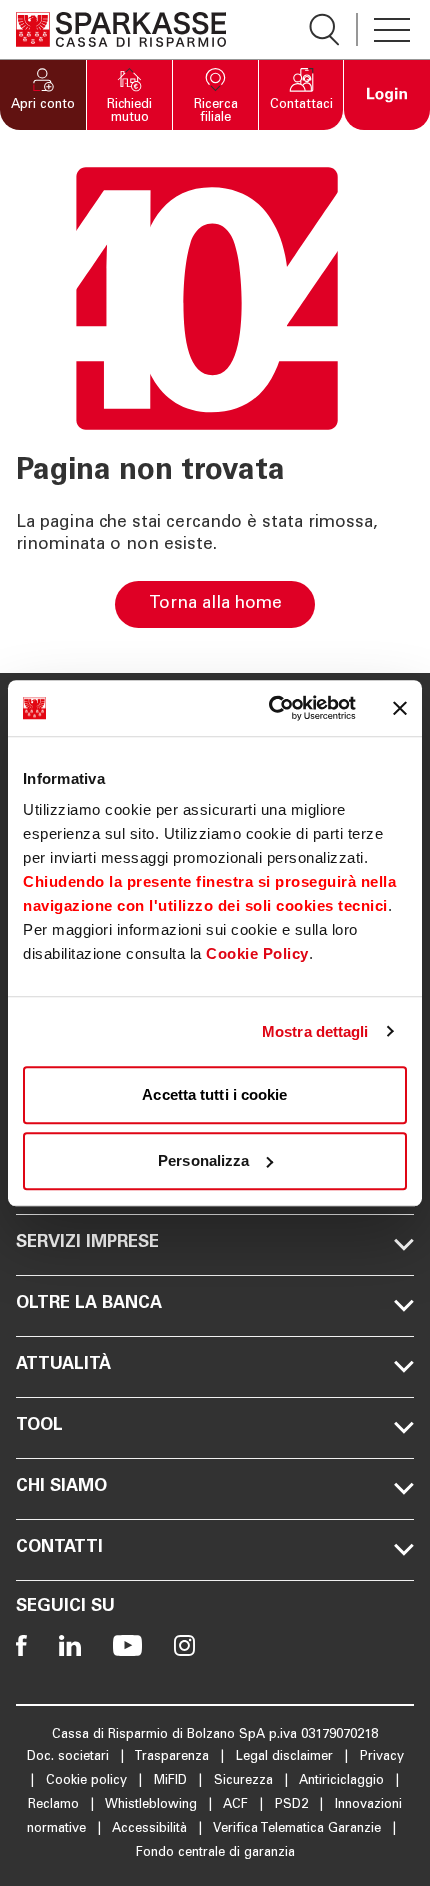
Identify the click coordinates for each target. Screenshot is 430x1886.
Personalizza (203, 1160)
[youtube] (127, 1645)
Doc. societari (70, 1757)
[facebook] (21, 1645)
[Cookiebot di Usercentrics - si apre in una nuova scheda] (270, 708)
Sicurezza (245, 1781)
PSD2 (293, 1805)
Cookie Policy (257, 953)
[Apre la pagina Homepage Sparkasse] (121, 29)
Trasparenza (173, 1757)
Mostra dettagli (315, 1031)
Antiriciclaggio (343, 1781)
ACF (237, 1805)
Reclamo (55, 1805)
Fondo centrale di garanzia (215, 1853)
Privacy (382, 1757)
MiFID (172, 1781)
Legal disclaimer (286, 1757)
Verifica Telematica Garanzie (299, 1829)
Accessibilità (151, 1829)
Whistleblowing (153, 1805)
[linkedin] (70, 1645)
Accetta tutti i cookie (214, 1094)
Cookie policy (88, 1781)
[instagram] (184, 1645)
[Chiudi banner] (400, 708)
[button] (43, 95)
